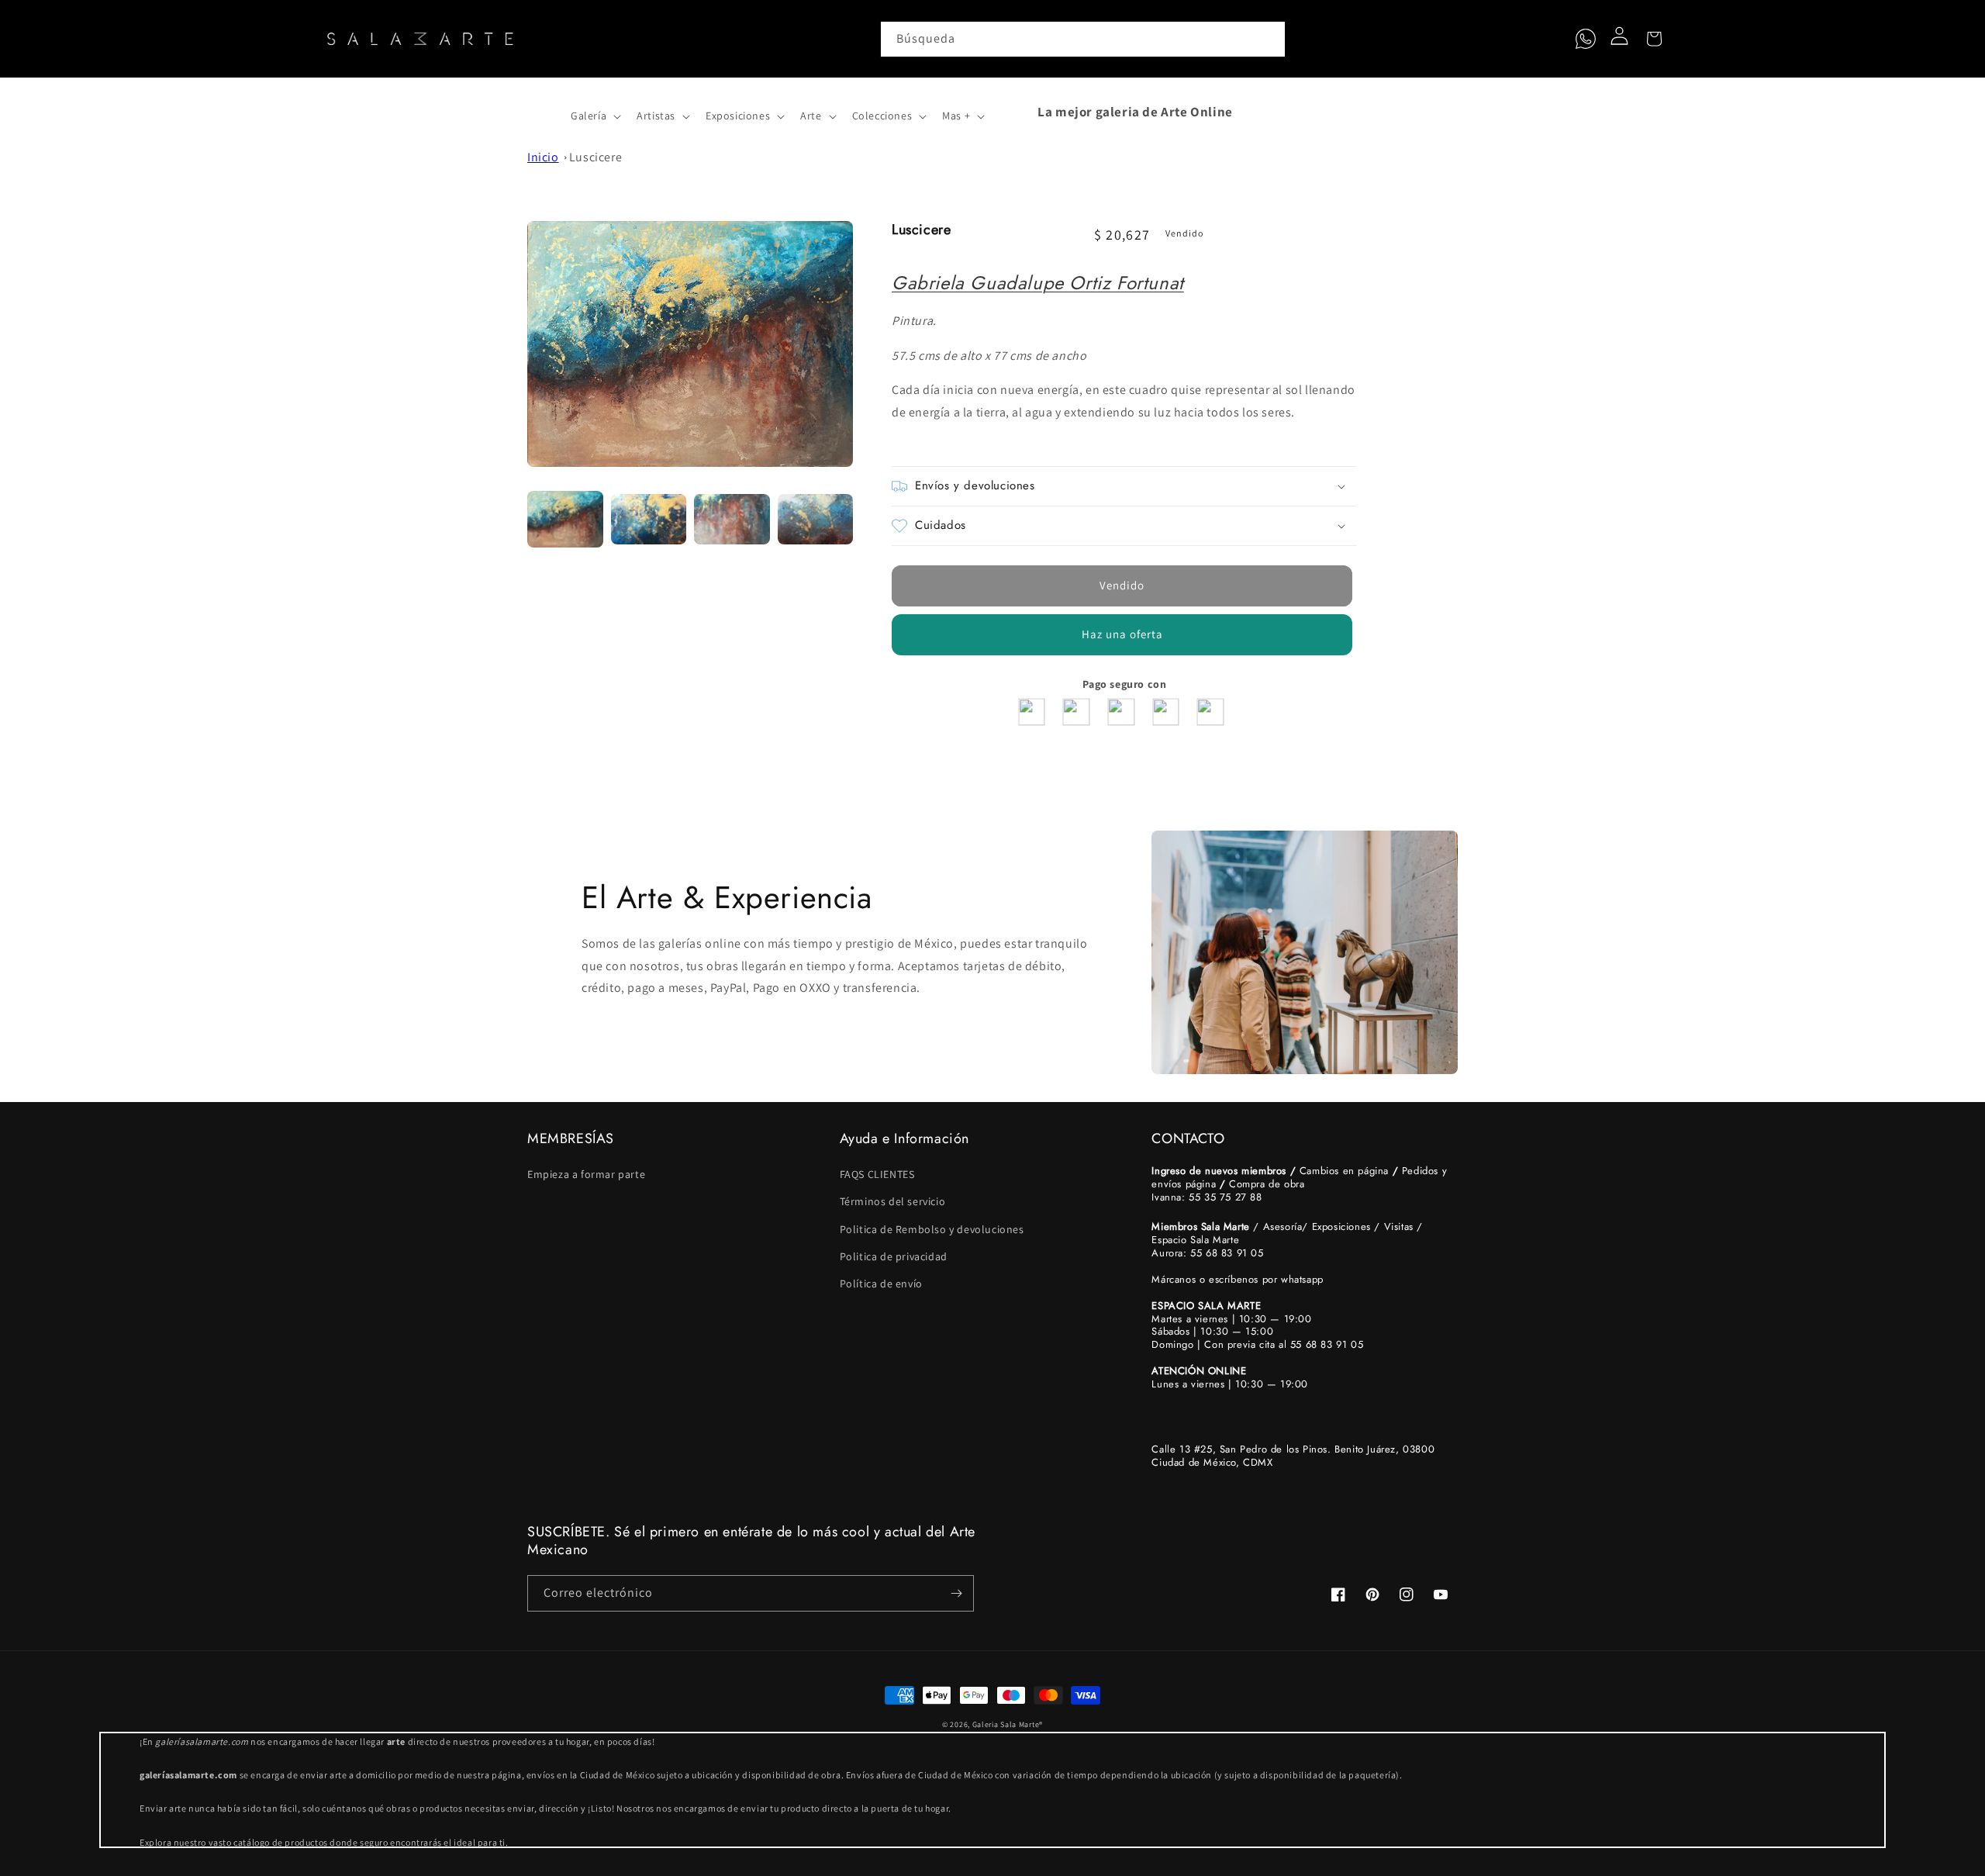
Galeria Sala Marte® (1008, 1724)
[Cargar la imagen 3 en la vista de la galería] (732, 520)
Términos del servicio (893, 1201)
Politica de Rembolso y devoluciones (932, 1229)
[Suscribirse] (956, 1593)
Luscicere (595, 157)
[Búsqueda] (1268, 39)
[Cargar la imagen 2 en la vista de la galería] (649, 520)
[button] (544, 112)
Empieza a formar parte (586, 1174)
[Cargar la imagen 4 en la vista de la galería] (816, 520)
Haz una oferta (1122, 634)
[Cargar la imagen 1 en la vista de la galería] (565, 520)
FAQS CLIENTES (877, 1174)
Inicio (543, 157)
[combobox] (1083, 39)
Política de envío (881, 1283)
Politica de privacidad (894, 1256)
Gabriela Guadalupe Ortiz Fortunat (1038, 283)
